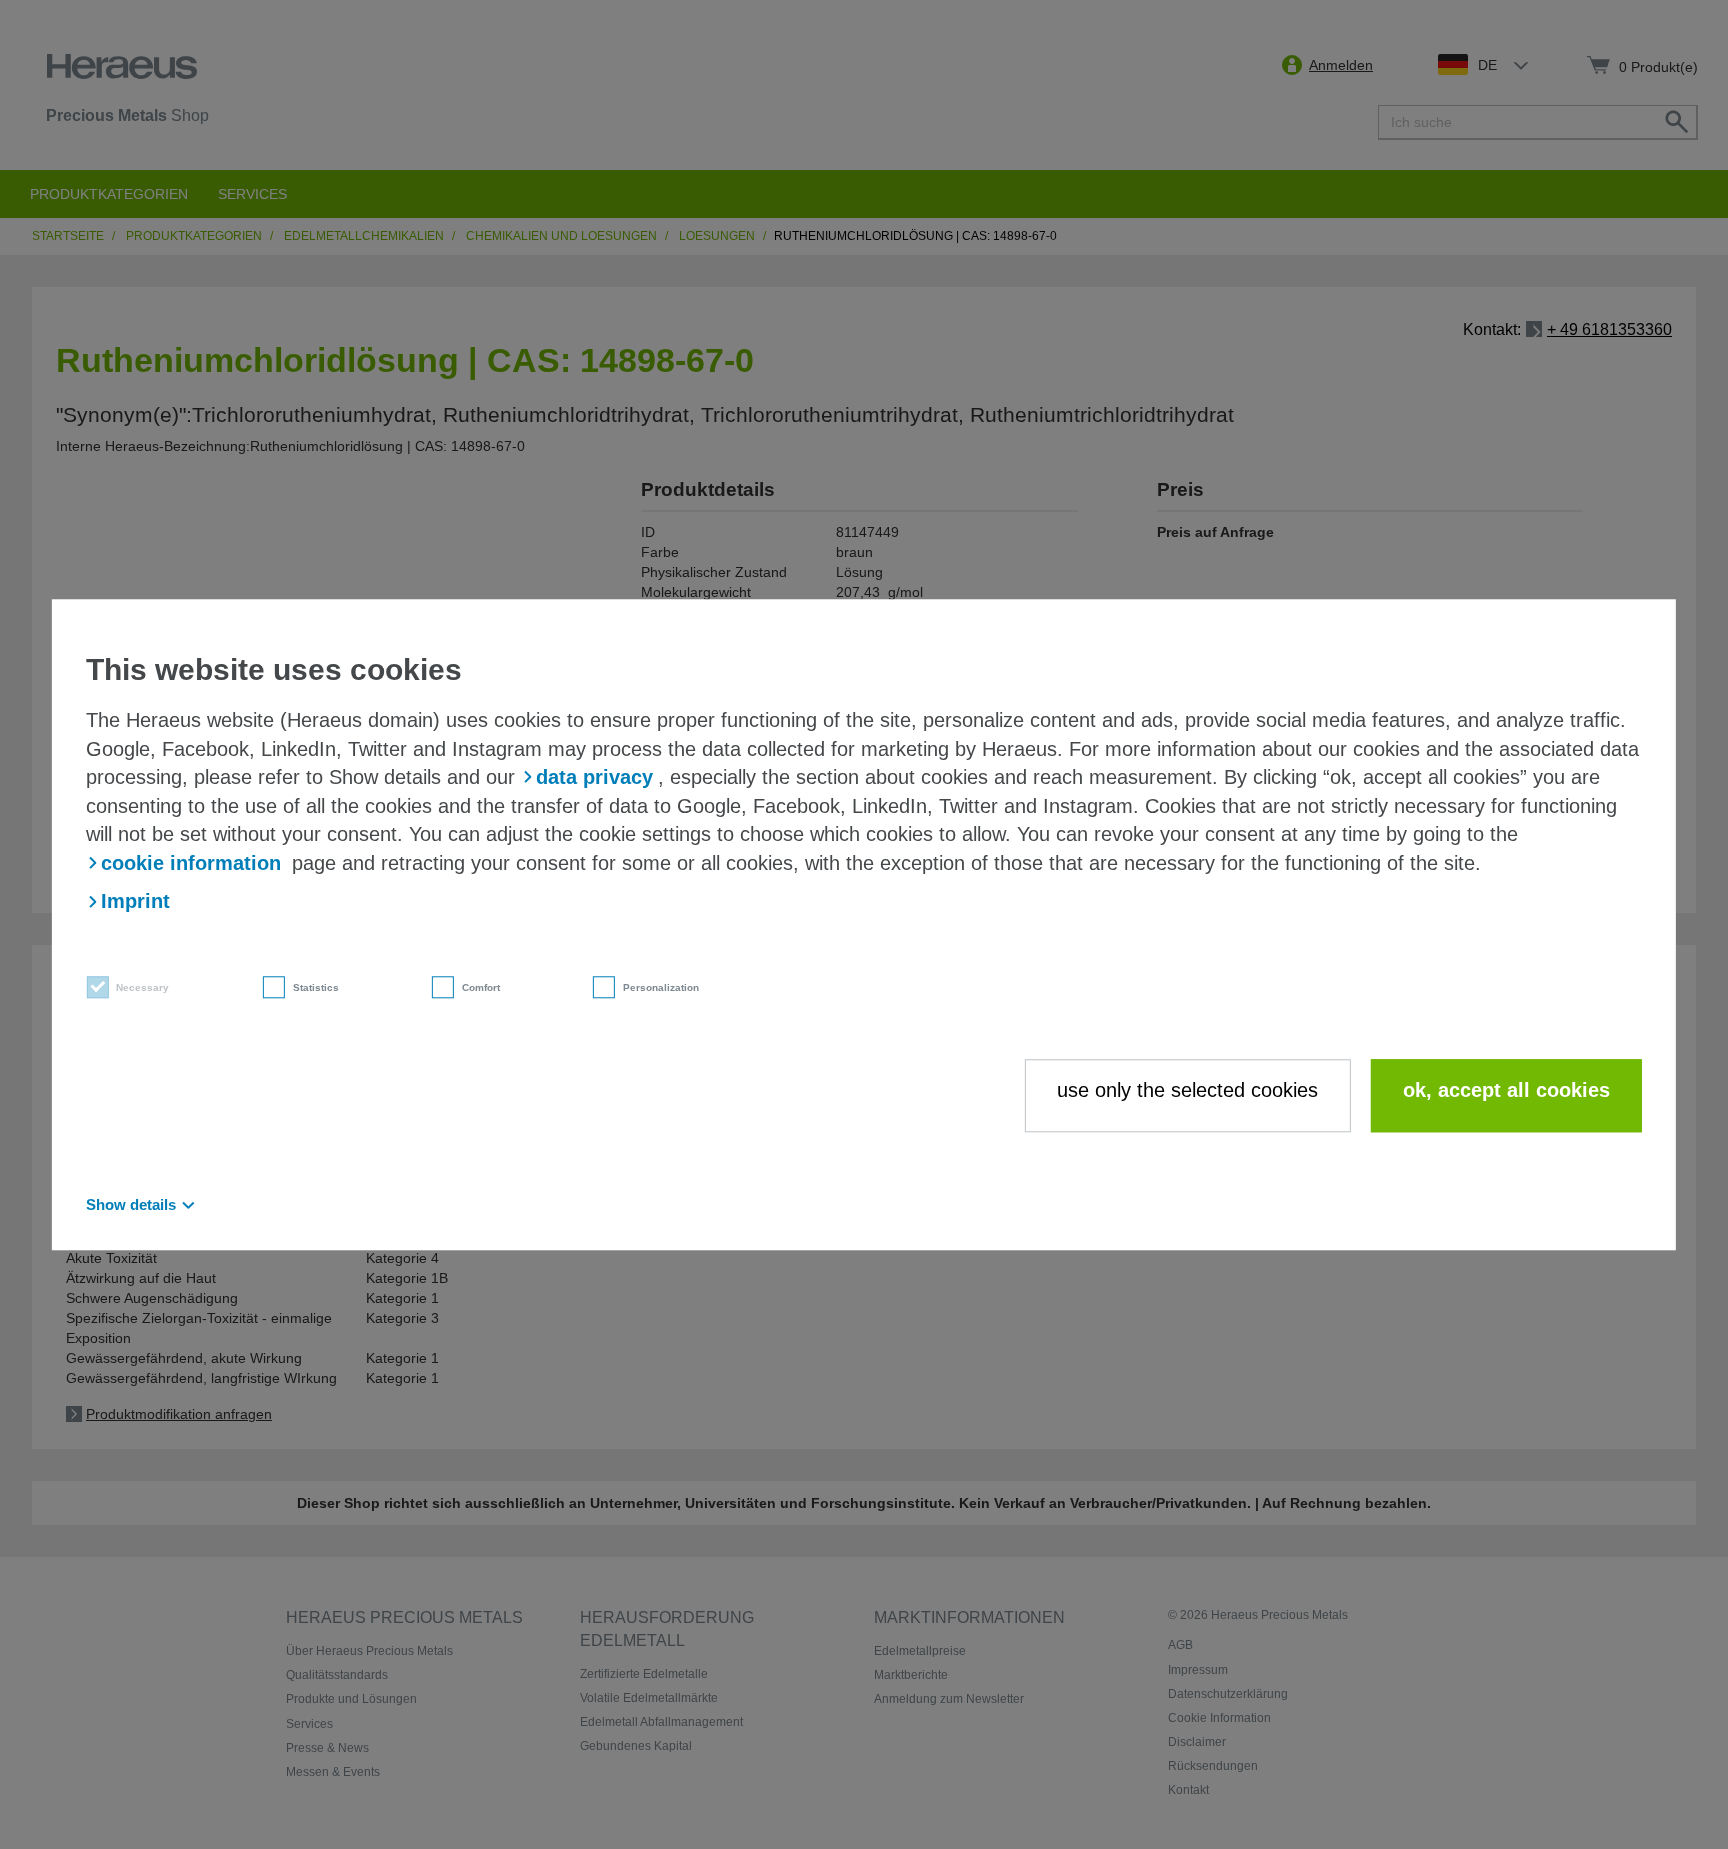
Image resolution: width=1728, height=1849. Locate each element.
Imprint (135, 902)
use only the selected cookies (1187, 1091)
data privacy (594, 777)
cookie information (191, 863)
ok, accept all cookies (1506, 1091)
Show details (131, 1204)
